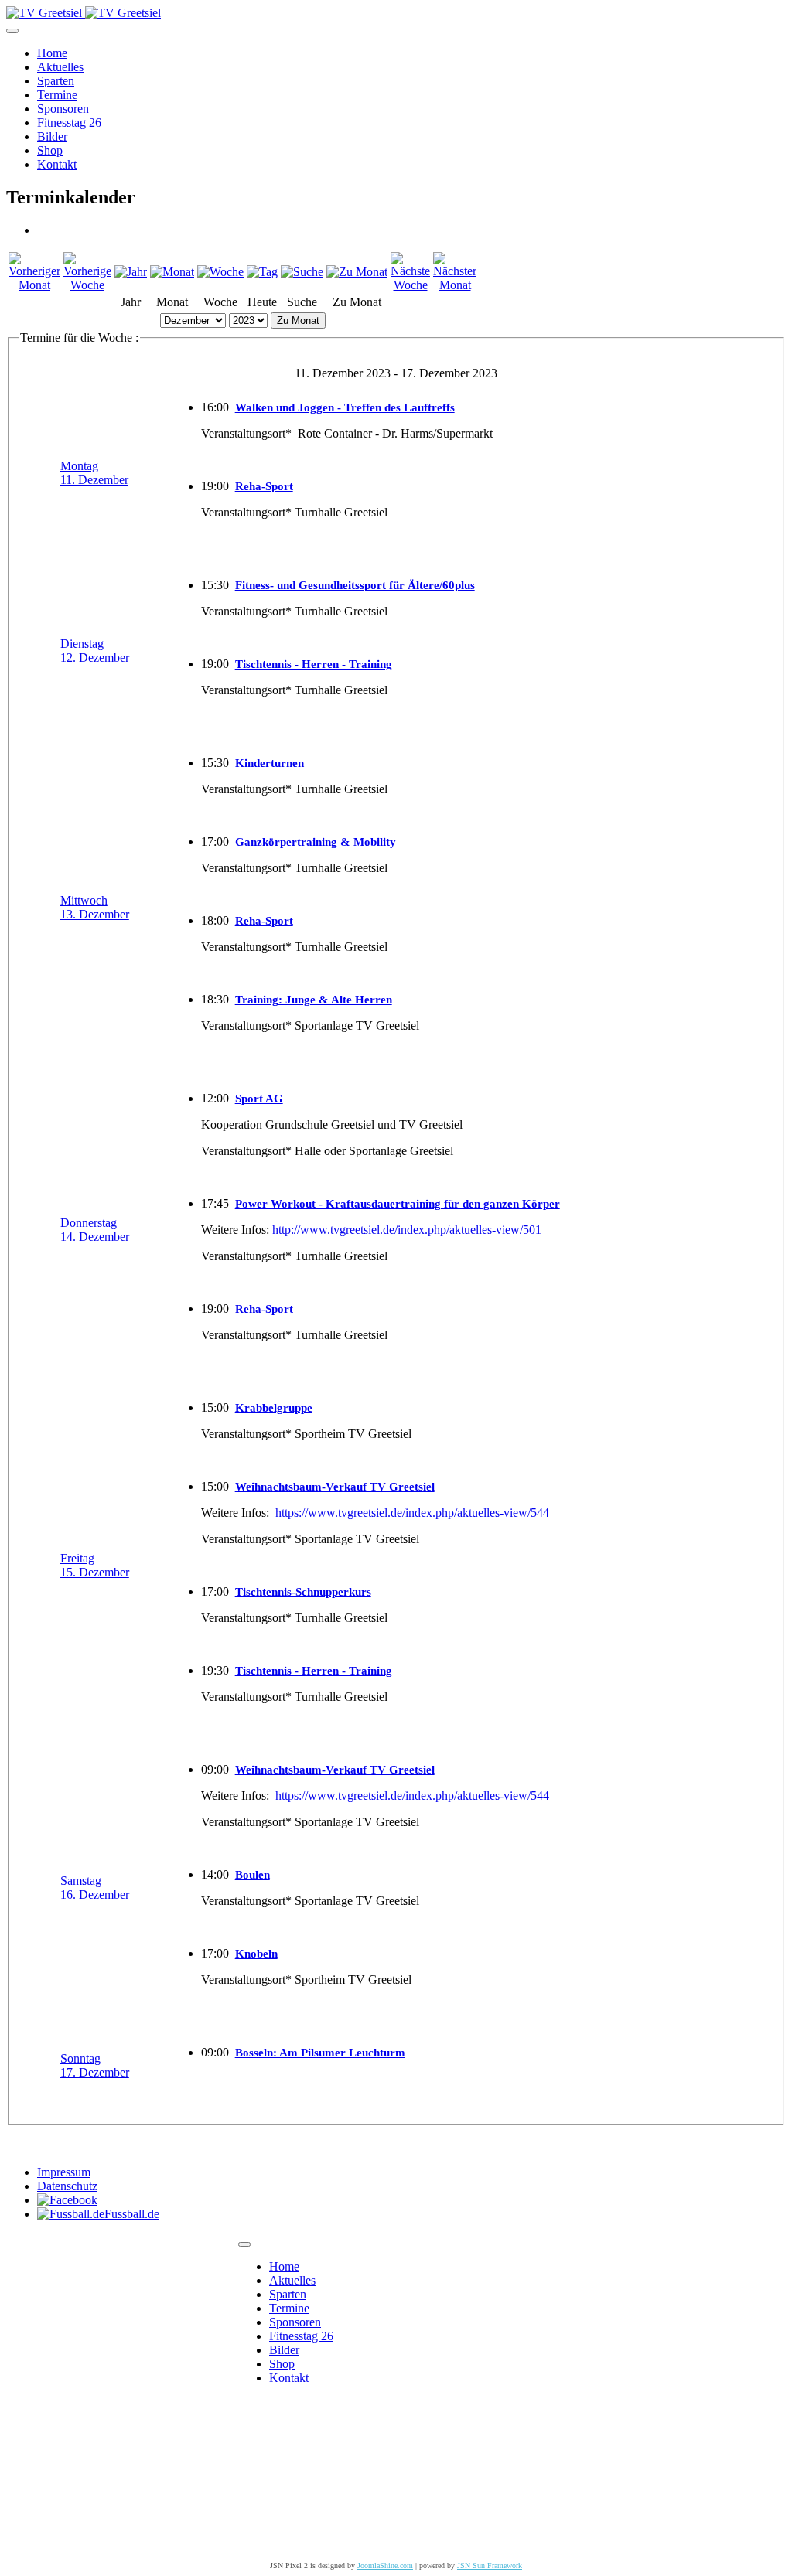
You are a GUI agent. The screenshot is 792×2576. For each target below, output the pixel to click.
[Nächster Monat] (455, 285)
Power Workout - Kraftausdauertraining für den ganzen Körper (398, 1204)
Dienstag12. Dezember (95, 651)
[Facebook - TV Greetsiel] (67, 2200)
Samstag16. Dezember (95, 1888)
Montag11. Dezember (94, 473)
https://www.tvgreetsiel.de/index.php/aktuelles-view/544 (412, 1513)
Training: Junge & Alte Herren (314, 1000)
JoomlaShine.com (385, 2566)
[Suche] (302, 272)
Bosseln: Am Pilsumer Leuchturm (320, 2053)
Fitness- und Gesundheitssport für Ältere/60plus (355, 585)
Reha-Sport (264, 486)
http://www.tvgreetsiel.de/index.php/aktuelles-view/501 (407, 1230)
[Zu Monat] (357, 272)
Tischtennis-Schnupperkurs (303, 1592)
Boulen (253, 1875)
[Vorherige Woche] (87, 285)
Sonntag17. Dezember (95, 2065)
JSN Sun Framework (490, 2566)
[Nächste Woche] (410, 285)
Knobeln (256, 1954)
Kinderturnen (270, 763)
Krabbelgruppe (274, 1408)
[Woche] (220, 272)
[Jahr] (131, 272)
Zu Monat (298, 320)
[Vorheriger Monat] (34, 285)
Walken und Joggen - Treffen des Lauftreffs (345, 407)
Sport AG (259, 1099)
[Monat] (172, 272)
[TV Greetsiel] (84, 13)
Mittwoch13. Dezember (95, 907)
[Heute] (262, 272)
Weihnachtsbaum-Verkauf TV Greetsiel (335, 1487)
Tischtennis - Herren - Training (314, 664)
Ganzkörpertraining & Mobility (316, 842)
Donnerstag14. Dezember (95, 1230)
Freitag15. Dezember (95, 1565)
